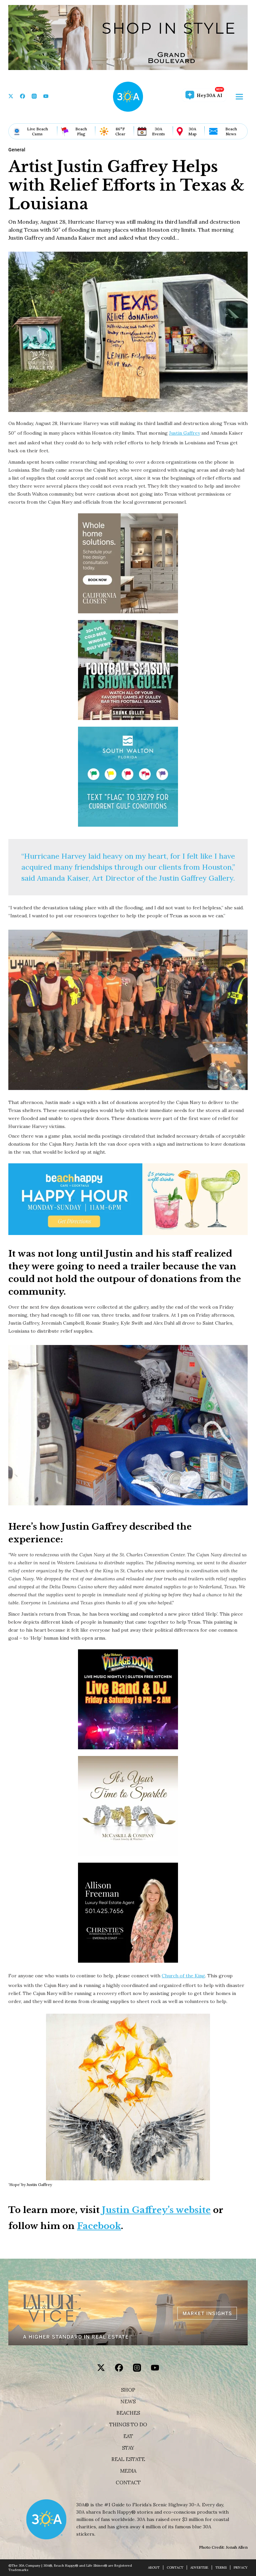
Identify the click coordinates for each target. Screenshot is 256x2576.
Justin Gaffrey (184, 433)
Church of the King (183, 1976)
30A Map (192, 131)
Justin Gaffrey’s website (156, 2210)
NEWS (128, 2402)
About (154, 2567)
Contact (128, 2483)
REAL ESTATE (128, 2459)
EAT (128, 2436)
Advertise (199, 2567)
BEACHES (128, 2413)
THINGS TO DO (128, 2425)
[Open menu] (239, 97)
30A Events (158, 131)
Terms (221, 2567)
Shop (128, 2390)
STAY (128, 2448)
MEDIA (128, 2471)
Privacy (241, 2567)
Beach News (231, 131)
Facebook (99, 2226)
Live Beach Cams (37, 131)
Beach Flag (81, 131)
